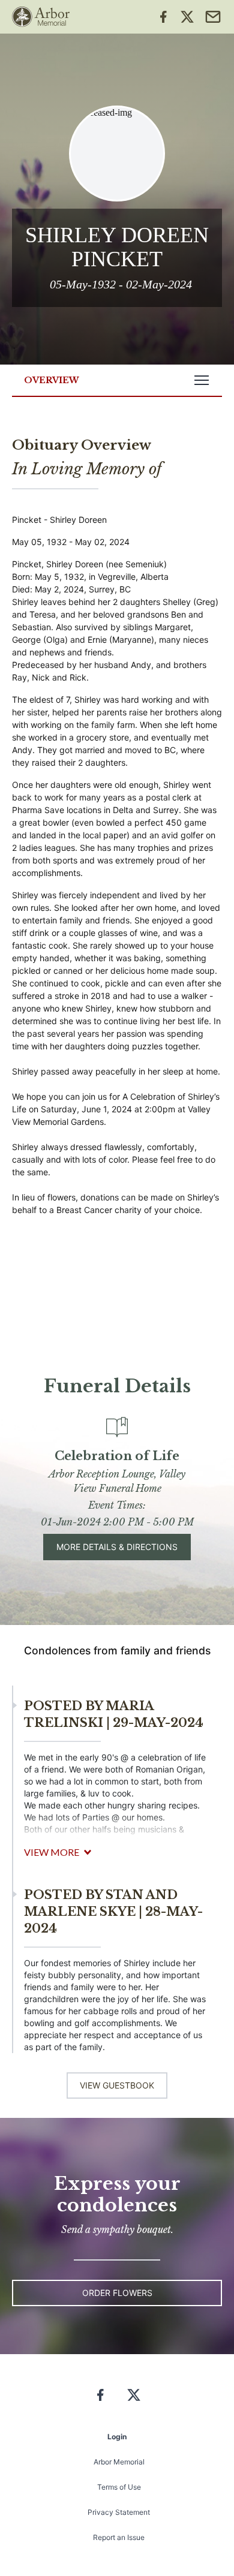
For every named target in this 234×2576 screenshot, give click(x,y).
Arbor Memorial (119, 2462)
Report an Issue (119, 2537)
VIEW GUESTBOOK (117, 2085)
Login (117, 2437)
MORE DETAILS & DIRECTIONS (117, 1547)
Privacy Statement (119, 2512)
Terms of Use (119, 2487)
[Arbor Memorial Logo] (41, 17)
